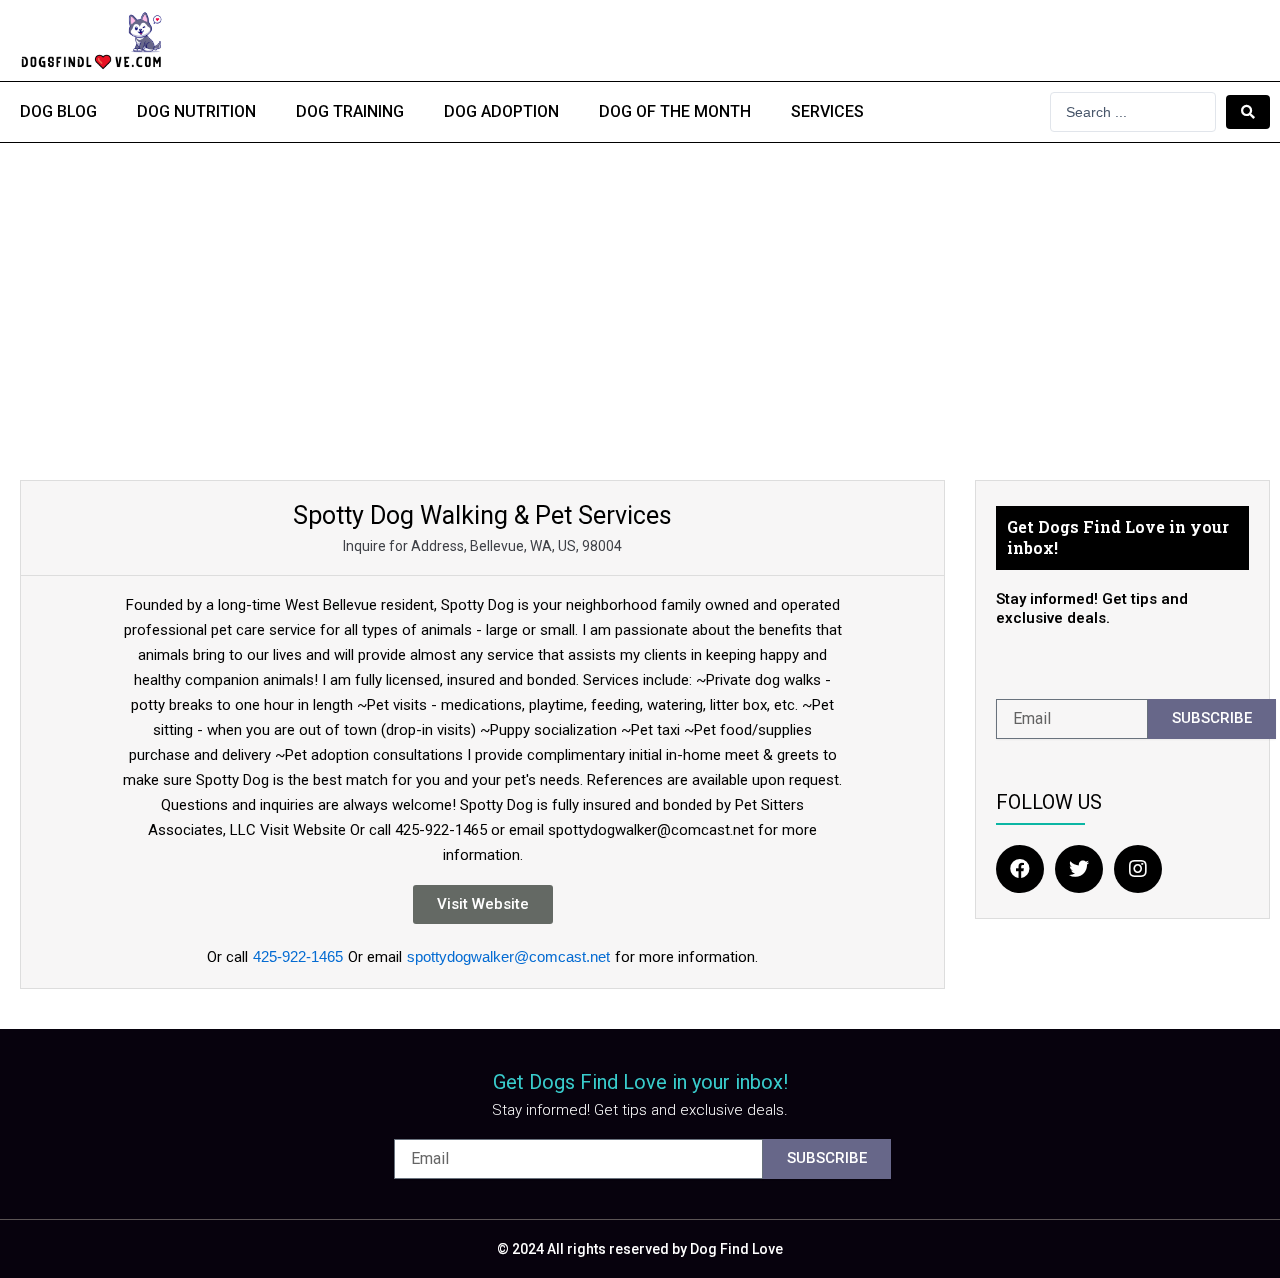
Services (827, 111)
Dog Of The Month (675, 111)
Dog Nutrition (196, 111)
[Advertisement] (640, 293)
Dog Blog (58, 111)
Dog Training (350, 111)
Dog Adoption (501, 111)
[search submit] (1248, 112)
